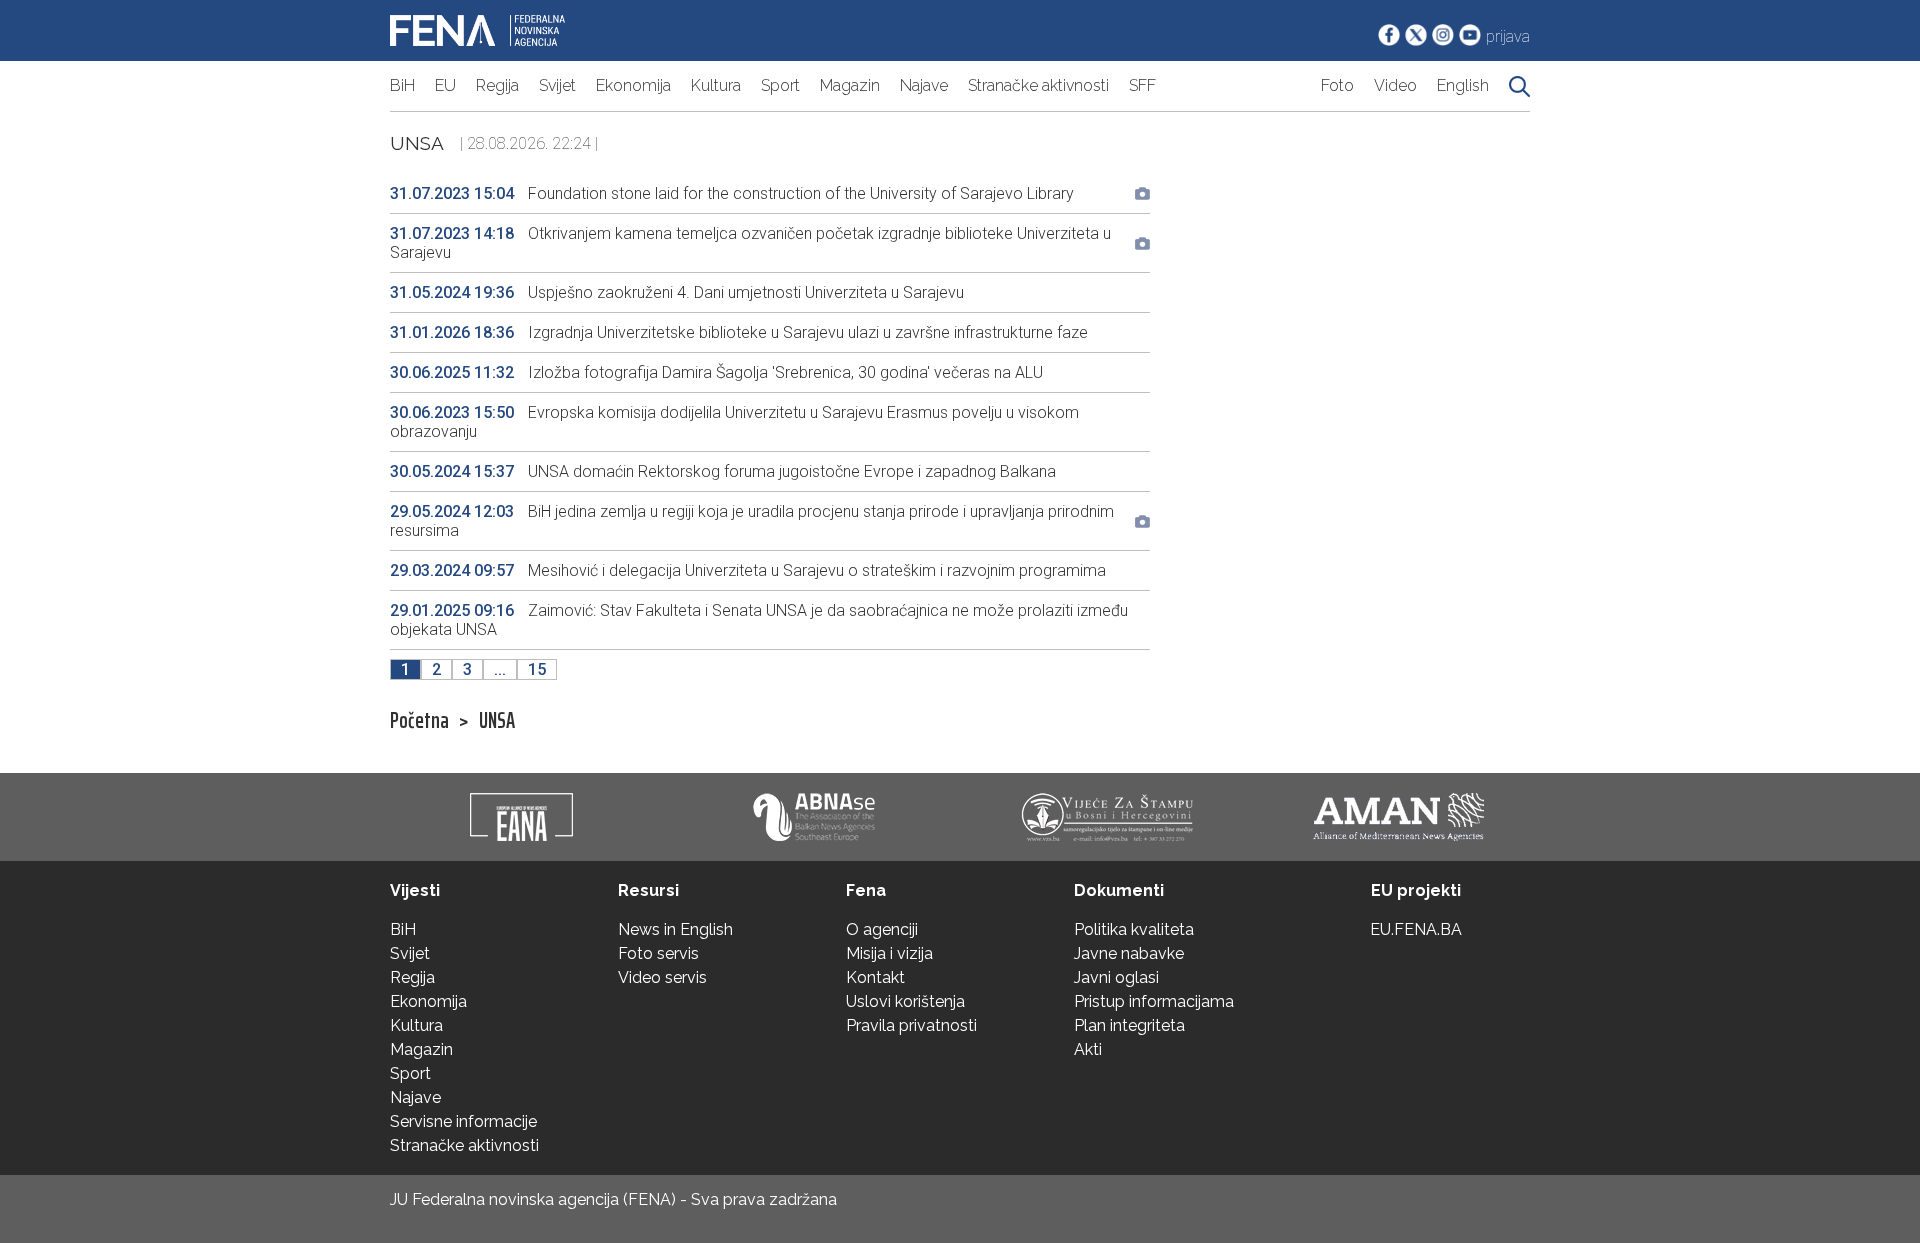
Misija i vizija (889, 953)
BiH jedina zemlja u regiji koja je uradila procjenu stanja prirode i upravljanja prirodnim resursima (752, 521)
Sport (780, 85)
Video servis (662, 977)
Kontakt (875, 977)
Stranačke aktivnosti (1038, 85)
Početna (419, 721)
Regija (497, 85)
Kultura (716, 85)
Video (1395, 85)
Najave (924, 85)
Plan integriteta (1129, 1025)
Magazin (850, 85)
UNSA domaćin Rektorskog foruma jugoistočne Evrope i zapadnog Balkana (723, 471)
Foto (1337, 85)
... (500, 669)
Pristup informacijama (1154, 1001)
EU (445, 85)
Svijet (557, 85)
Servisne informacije (463, 1121)
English (1463, 85)
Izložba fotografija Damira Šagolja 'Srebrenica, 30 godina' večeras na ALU (716, 372)
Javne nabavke (1129, 953)
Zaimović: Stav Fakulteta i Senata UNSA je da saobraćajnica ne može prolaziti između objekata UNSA (759, 620)
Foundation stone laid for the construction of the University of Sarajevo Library (732, 193)
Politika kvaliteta (1134, 929)
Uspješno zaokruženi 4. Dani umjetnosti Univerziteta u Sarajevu (677, 292)
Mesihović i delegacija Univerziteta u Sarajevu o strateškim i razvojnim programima (748, 570)
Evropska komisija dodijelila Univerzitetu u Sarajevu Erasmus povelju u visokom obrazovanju (734, 422)
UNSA (497, 721)
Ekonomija (633, 85)
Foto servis (658, 953)
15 (537, 669)
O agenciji (882, 929)
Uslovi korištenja (905, 1001)
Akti (1088, 1049)
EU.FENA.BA (1416, 929)
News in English (675, 929)
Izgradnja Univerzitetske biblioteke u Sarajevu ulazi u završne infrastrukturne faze (739, 332)
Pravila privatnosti (911, 1025)
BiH (402, 85)
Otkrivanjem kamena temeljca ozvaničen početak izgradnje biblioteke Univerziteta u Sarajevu (750, 243)
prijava (1508, 36)
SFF (1142, 85)
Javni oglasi (1116, 977)
